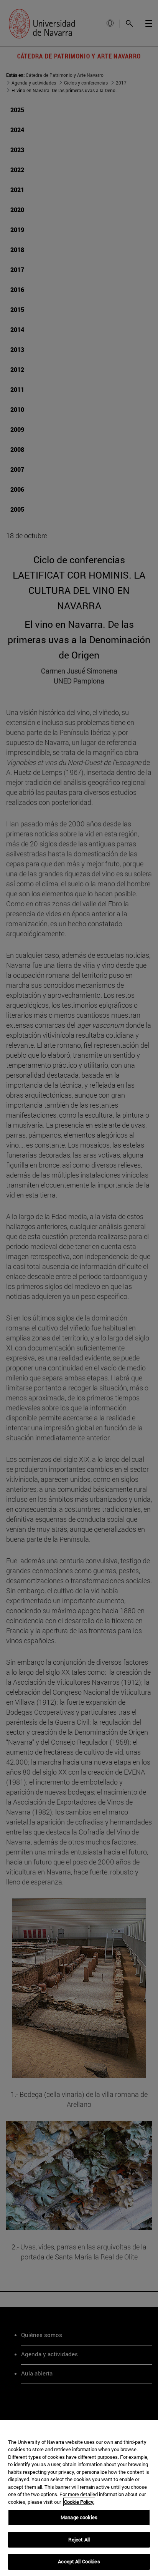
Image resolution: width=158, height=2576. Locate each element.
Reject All (79, 2540)
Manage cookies (79, 2517)
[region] (79, 2498)
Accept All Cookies (79, 2561)
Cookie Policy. (79, 2502)
